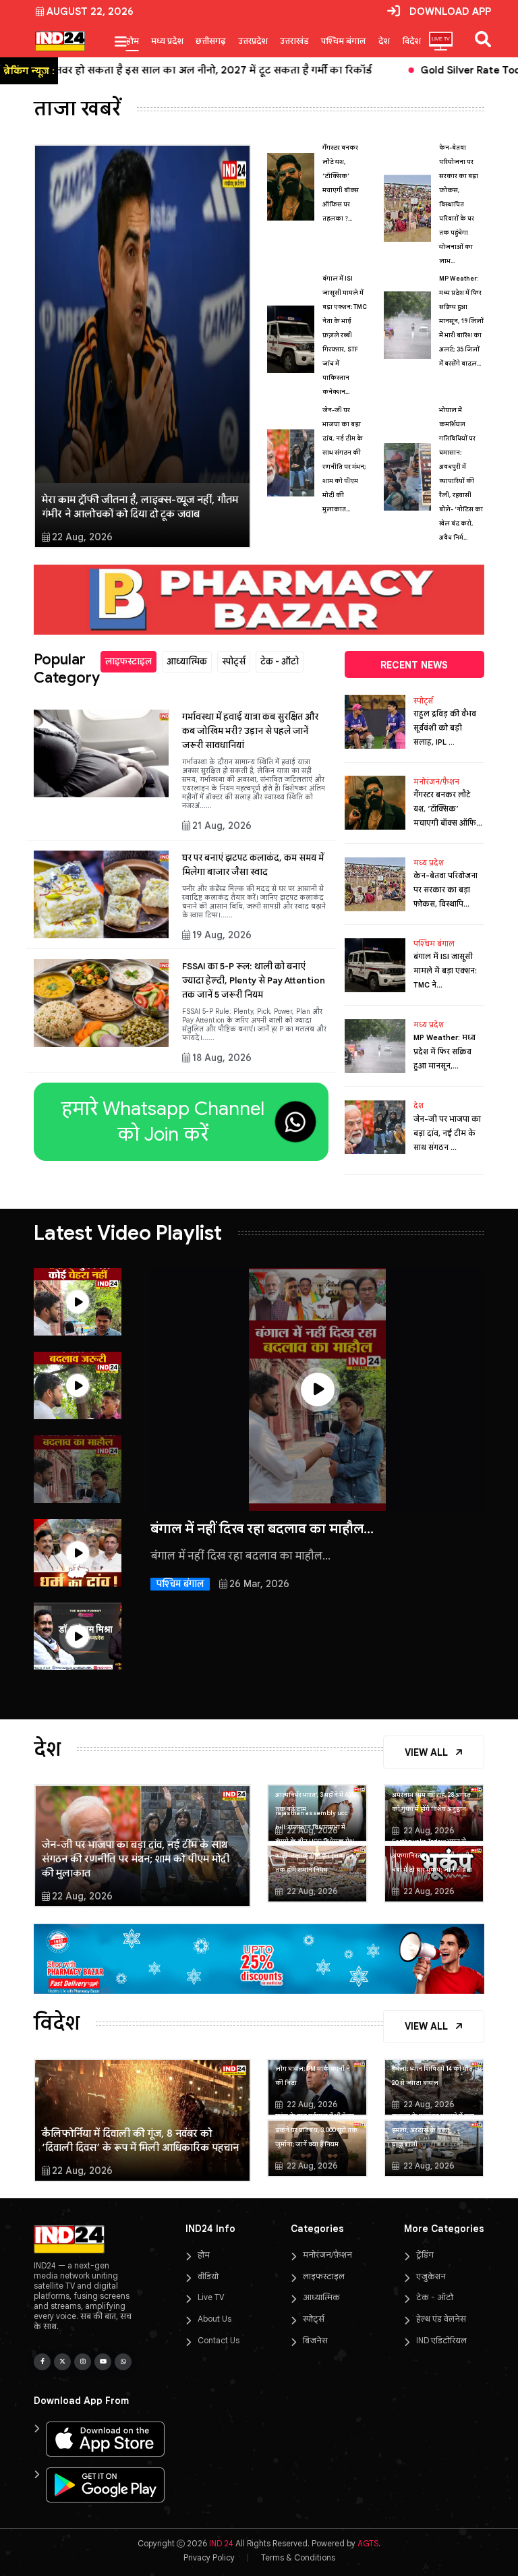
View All (428, 1752)
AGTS (368, 2543)
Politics (173, 1694)
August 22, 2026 (90, 11)
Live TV (211, 2297)
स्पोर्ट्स (234, 661)
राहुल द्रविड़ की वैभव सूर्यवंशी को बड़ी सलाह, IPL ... (445, 728)
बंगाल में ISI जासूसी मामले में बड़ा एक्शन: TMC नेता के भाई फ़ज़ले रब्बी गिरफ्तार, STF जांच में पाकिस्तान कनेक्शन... (345, 335)
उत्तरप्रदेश (253, 41)
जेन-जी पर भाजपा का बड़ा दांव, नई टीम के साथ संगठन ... (447, 1133)
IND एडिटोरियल (441, 2340)
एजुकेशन (431, 2276)
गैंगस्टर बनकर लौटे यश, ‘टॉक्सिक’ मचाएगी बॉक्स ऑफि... (448, 809)
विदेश (411, 41)
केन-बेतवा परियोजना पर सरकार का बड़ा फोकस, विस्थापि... (445, 890)
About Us (214, 2319)
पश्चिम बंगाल (344, 41)
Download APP (450, 11)
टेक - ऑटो (280, 661)
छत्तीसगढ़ (211, 41)
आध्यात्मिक (187, 661)
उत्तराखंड (294, 41)
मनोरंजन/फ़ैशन (436, 782)
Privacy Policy (209, 2557)
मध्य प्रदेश (167, 41)
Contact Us (219, 2340)
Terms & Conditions (298, 2557)
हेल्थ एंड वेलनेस (441, 2319)
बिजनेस (315, 2340)
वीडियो (208, 2276)
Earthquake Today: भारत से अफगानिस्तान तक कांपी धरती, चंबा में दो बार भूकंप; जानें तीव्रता (432, 1856)
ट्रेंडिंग (425, 2255)
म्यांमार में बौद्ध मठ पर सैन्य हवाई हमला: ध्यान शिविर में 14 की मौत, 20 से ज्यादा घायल (433, 2069)
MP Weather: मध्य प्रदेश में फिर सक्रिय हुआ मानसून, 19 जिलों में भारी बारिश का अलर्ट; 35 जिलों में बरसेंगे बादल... (461, 321)
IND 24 (221, 2543)
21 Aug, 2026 (222, 826)
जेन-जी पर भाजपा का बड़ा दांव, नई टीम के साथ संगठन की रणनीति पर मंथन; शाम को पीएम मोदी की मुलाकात (136, 1859)
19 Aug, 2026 (222, 935)
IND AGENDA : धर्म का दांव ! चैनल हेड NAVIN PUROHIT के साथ (311, 1537)
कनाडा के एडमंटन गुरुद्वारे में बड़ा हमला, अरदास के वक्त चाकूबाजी (433, 2130)
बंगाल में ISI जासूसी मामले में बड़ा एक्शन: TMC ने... (445, 971)
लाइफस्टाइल (128, 661)
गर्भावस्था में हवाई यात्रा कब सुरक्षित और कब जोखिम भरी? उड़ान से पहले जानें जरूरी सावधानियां (250, 731)
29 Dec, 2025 (246, 1694)
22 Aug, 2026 (82, 537)
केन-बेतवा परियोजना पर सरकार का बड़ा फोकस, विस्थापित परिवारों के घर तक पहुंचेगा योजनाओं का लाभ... (459, 204)
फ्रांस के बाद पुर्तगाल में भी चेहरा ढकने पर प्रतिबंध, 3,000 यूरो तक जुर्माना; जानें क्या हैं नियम (316, 2130)
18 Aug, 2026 (222, 1058)
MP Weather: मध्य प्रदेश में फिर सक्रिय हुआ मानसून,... (444, 1052)
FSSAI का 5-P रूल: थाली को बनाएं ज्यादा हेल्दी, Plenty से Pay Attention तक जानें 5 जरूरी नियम (254, 980)
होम (133, 41)
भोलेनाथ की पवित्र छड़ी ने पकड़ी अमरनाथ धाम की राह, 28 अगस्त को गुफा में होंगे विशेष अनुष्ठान (433, 1795)
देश (384, 41)
